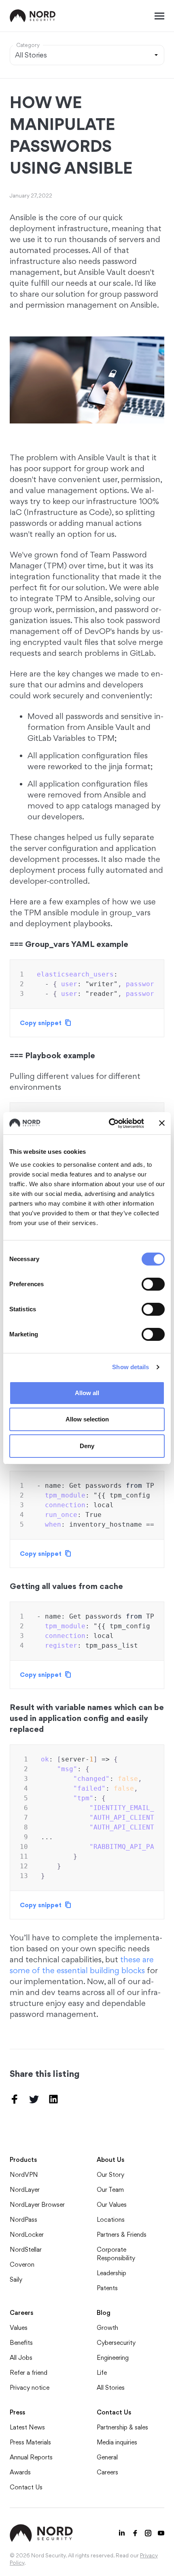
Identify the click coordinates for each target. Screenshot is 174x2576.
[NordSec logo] (33, 16)
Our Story (110, 2175)
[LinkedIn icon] (122, 2533)
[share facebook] (15, 2099)
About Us (110, 2160)
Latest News (27, 2427)
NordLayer (25, 2190)
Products (23, 2160)
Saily (16, 2279)
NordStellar (26, 2249)
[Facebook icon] (135, 2533)
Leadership (111, 2273)
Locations (111, 2220)
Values (19, 2328)
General (107, 2457)
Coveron (22, 2264)
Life (102, 2373)
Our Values (112, 2205)
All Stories (111, 2388)
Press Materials (30, 2442)
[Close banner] (162, 1123)
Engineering (113, 2358)
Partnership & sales (122, 2427)
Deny (87, 1446)
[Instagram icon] (148, 2533)
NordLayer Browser (37, 2205)
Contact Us (26, 2487)
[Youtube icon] (161, 2533)
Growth (107, 2328)
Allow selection (87, 1419)
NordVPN (24, 2175)
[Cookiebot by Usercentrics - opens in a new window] (109, 1123)
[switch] (153, 1284)
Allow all (87, 1393)
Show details (130, 1367)
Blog (104, 2313)
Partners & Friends (122, 2235)
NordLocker (27, 2235)
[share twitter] (34, 2099)
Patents (107, 2288)
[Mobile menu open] (159, 16)
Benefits (21, 2343)
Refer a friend (29, 2373)
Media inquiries (117, 2442)
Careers (21, 2313)
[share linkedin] (53, 2099)
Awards (20, 2472)
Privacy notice (30, 2388)
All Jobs (21, 2358)
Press (17, 2412)
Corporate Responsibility (116, 2254)
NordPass (23, 2220)
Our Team (110, 2190)
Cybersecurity (116, 2343)
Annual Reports (31, 2457)
